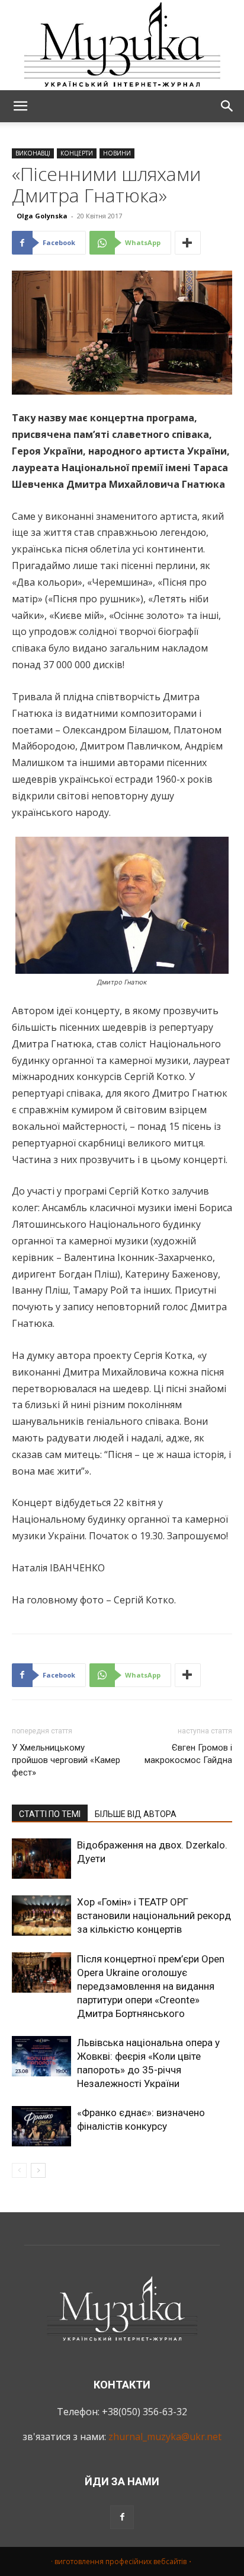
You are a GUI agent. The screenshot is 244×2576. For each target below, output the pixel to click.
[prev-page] (19, 2170)
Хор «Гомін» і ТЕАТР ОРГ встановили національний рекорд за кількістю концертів (154, 1916)
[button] (20, 106)
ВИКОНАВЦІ (33, 153)
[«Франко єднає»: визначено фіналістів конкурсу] (41, 2126)
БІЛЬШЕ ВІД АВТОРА (136, 1814)
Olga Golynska (42, 216)
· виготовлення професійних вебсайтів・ (122, 2561)
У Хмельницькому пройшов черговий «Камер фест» (66, 1760)
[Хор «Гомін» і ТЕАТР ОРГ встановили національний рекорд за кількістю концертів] (41, 1916)
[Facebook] (122, 2517)
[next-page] (38, 2170)
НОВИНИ (117, 153)
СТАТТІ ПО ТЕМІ (50, 1814)
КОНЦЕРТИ (77, 153)
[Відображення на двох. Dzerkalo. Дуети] (41, 1859)
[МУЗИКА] (122, 45)
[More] (188, 243)
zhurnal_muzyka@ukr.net (165, 2437)
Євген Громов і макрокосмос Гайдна (188, 1754)
